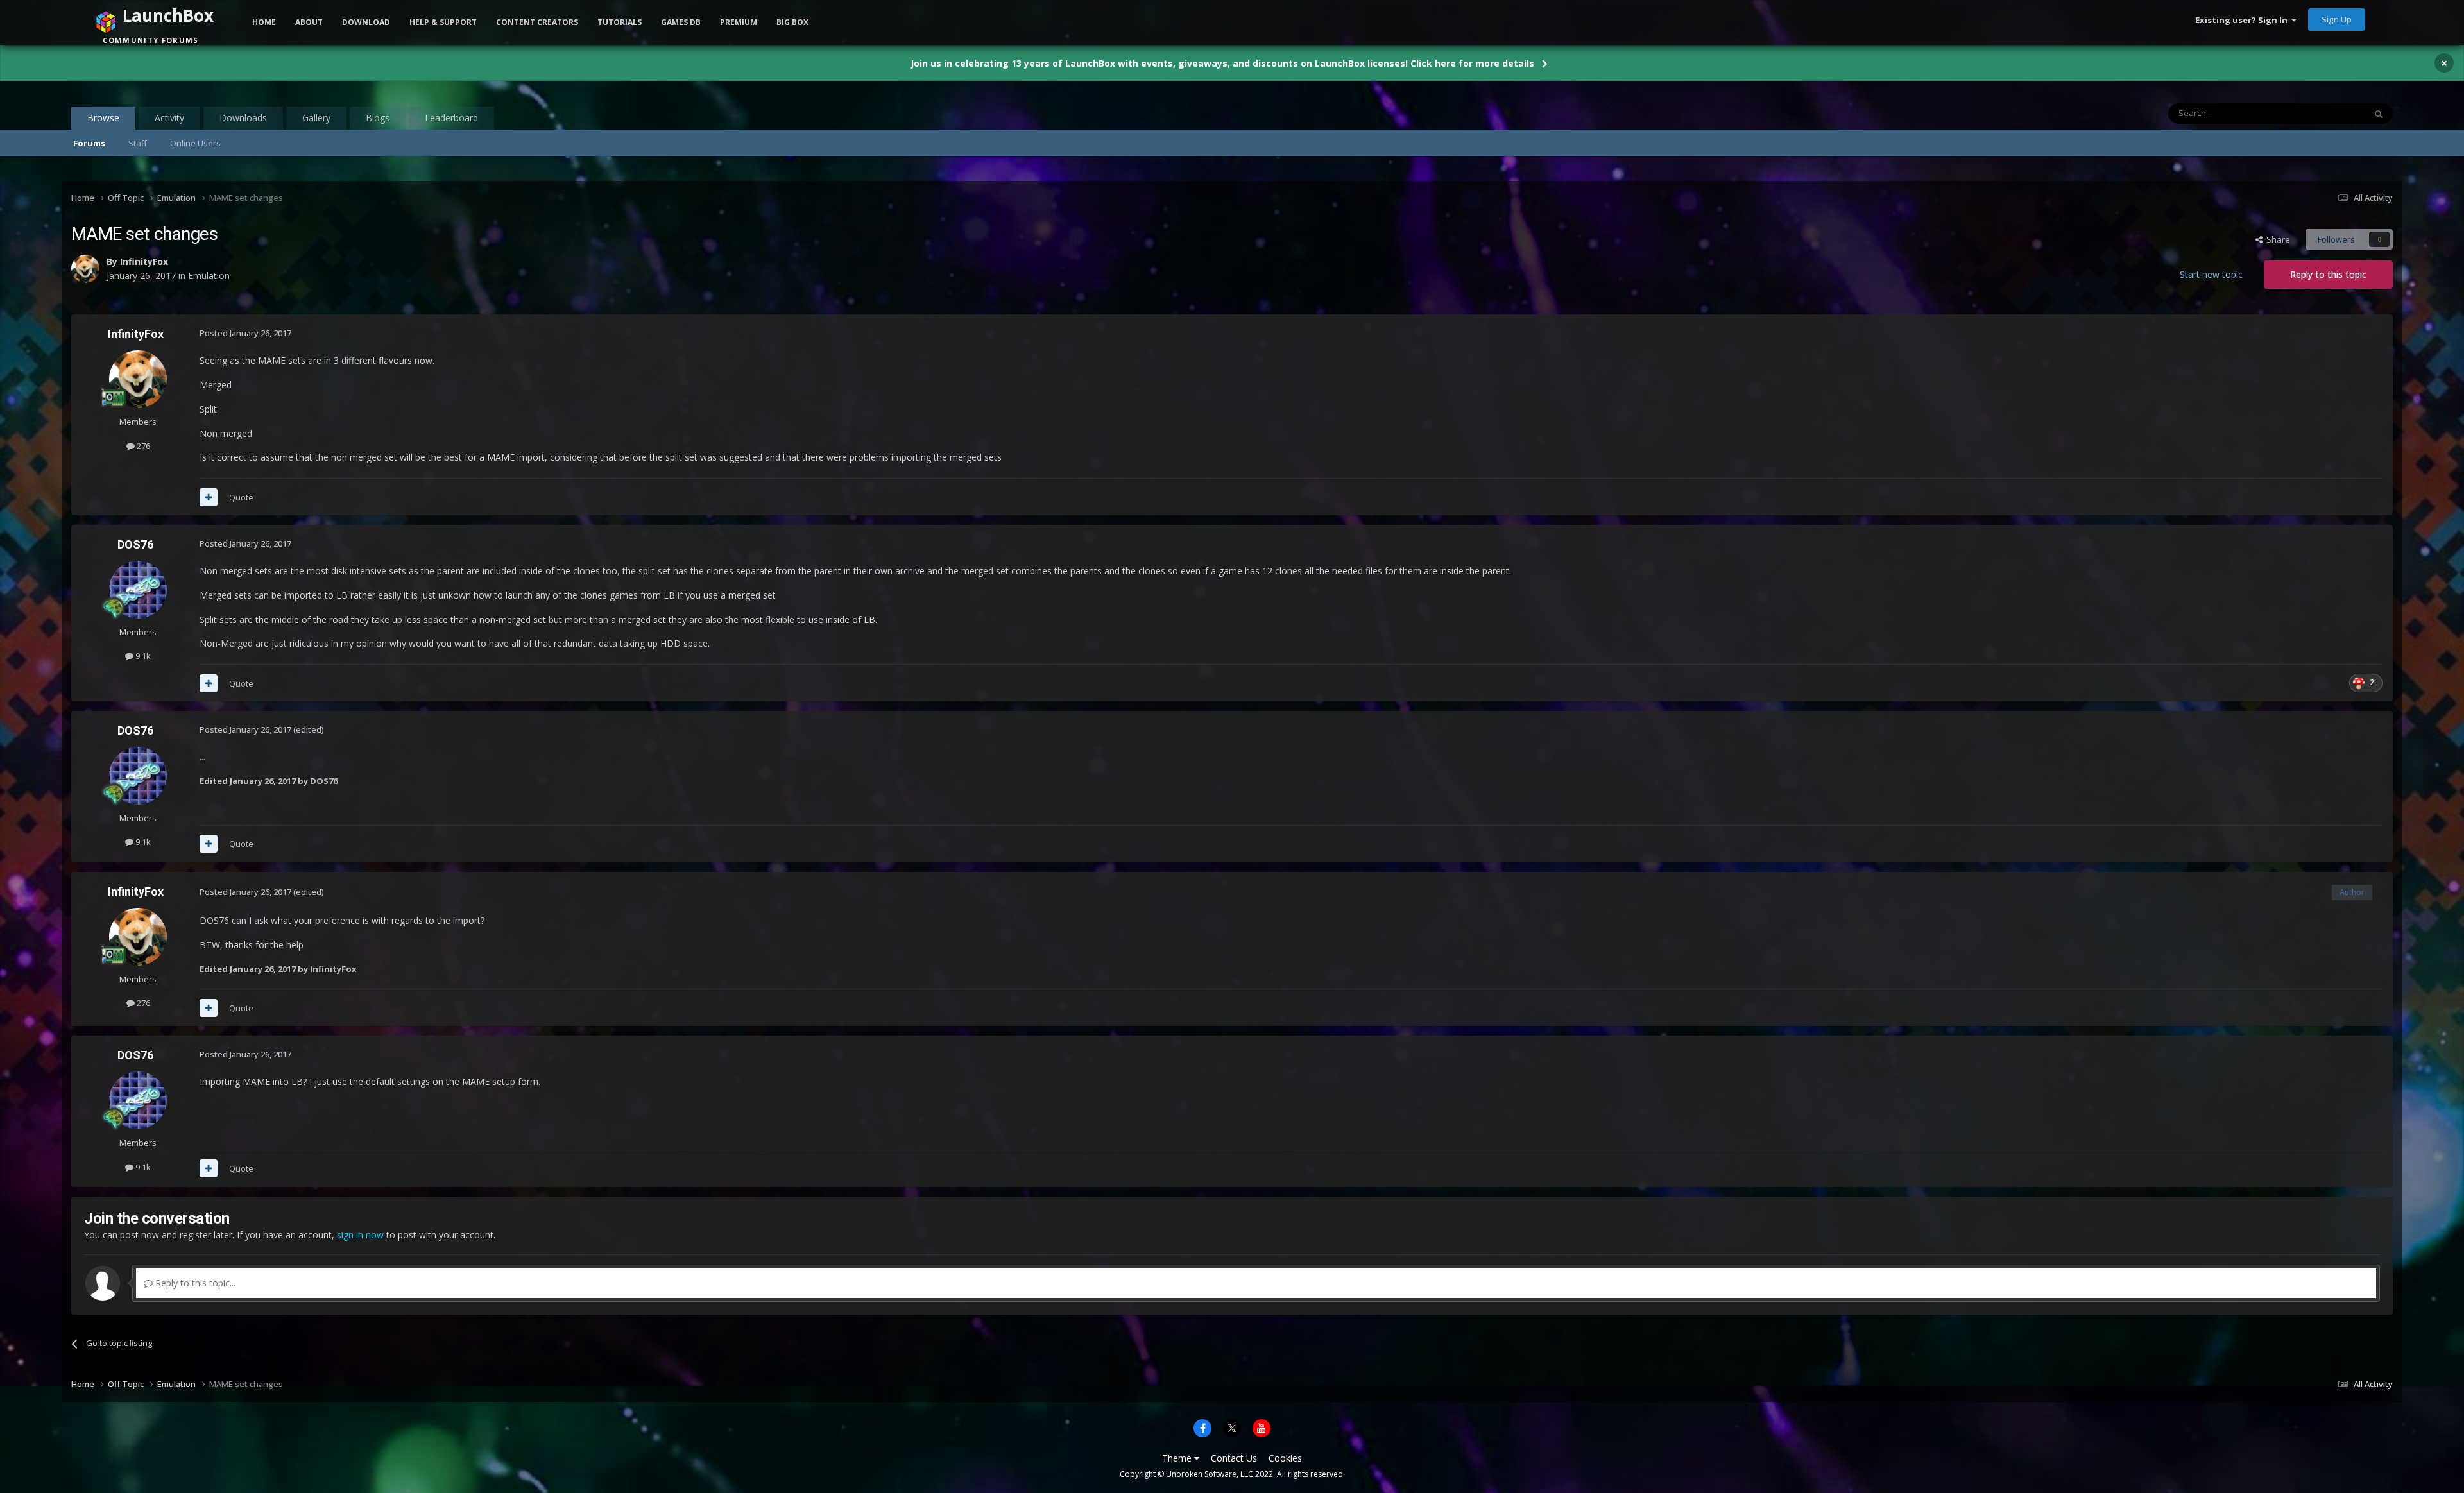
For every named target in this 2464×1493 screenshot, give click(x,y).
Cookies (1285, 1458)
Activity (169, 118)
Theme (1178, 1458)
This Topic (2329, 113)
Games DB (681, 22)
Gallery (316, 118)
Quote (241, 497)
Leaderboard (451, 118)
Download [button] (366, 22)
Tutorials (620, 22)
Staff (138, 143)
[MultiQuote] (209, 497)
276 (142, 446)
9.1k (142, 656)
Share (2276, 239)
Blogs (378, 118)
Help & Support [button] (443, 22)
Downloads (243, 118)
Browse (103, 118)
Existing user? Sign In (2243, 20)
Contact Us (1234, 1458)
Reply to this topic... (194, 1283)
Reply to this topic (2328, 274)
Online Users (195, 143)
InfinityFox (136, 334)
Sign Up (2337, 19)
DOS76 (135, 544)
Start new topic (2211, 274)
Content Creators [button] (537, 22)
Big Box (792, 22)
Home (264, 22)
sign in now (360, 1235)
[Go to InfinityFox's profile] (138, 379)
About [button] (309, 22)
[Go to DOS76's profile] (138, 590)
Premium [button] (739, 22)
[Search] (2379, 114)
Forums (89, 143)
